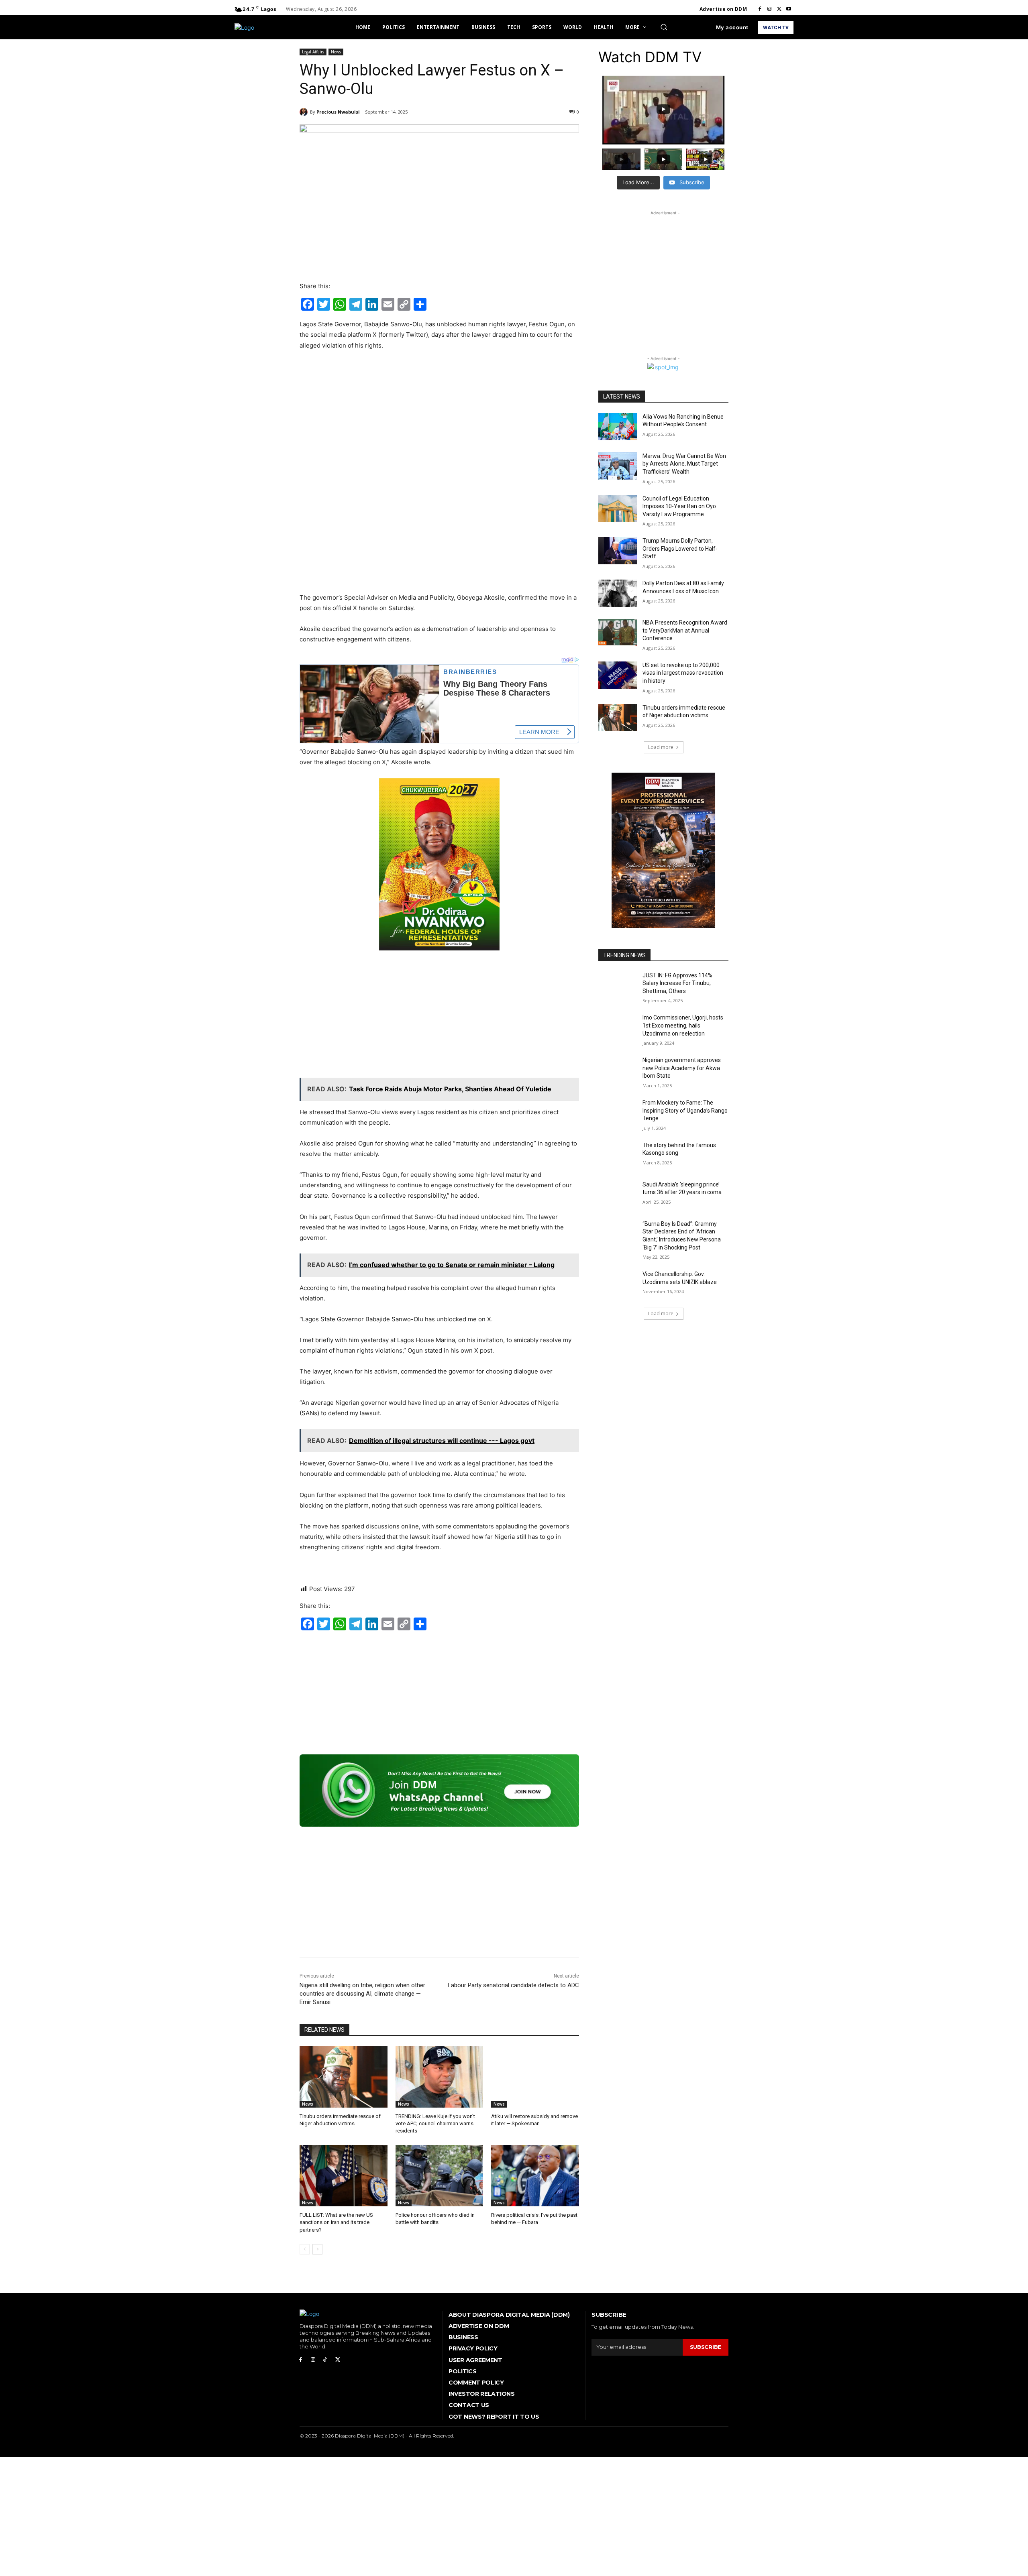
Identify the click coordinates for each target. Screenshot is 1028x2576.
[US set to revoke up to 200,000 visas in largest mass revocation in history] (618, 675)
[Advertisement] (439, 417)
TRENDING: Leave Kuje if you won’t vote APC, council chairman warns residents (435, 2123)
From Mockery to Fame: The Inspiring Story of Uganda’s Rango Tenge (685, 1110)
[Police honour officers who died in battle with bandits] (440, 2176)
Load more (661, 747)
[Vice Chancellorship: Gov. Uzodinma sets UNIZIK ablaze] (618, 1284)
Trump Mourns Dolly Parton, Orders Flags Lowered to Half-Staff (680, 548)
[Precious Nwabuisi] (305, 112)
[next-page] (317, 2249)
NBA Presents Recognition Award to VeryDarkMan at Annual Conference (685, 630)
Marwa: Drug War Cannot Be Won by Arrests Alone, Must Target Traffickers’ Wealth (684, 464)
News (336, 52)
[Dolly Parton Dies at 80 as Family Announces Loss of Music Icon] (618, 593)
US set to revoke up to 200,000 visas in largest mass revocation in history (683, 673)
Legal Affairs (313, 52)
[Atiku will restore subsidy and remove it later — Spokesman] (535, 2077)
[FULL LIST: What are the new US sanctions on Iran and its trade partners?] (344, 2176)
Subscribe (706, 2347)
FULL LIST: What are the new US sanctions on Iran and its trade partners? (336, 2222)
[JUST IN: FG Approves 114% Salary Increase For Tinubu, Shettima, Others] (618, 985)
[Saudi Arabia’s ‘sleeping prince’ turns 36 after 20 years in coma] (618, 1194)
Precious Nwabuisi (338, 112)
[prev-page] (305, 2249)
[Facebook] (760, 9)
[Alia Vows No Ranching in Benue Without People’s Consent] (618, 427)
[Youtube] (789, 9)
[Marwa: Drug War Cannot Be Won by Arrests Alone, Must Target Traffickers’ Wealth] (618, 466)
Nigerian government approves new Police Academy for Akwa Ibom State (682, 1068)
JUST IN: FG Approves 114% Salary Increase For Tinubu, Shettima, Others (677, 983)
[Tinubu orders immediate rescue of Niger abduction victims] (344, 2077)
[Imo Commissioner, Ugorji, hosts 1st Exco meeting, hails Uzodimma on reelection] (618, 1028)
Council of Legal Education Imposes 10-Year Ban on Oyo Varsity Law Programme (679, 506)
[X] (779, 9)
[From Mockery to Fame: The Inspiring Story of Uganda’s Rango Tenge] (618, 1113)
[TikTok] (325, 2360)
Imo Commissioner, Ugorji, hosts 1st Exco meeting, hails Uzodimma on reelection (683, 1025)
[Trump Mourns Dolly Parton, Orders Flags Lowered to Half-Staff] (618, 551)
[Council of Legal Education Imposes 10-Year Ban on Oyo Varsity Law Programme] (618, 509)
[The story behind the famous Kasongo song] (618, 1155)
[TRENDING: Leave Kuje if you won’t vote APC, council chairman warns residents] (440, 2077)
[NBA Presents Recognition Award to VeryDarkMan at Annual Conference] (618, 633)
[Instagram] (769, 9)
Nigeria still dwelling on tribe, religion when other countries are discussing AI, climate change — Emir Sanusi (362, 1994)
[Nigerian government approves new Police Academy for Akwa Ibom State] (618, 1070)
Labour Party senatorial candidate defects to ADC (513, 1985)
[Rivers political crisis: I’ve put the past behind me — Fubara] (535, 2176)
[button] (664, 27)
